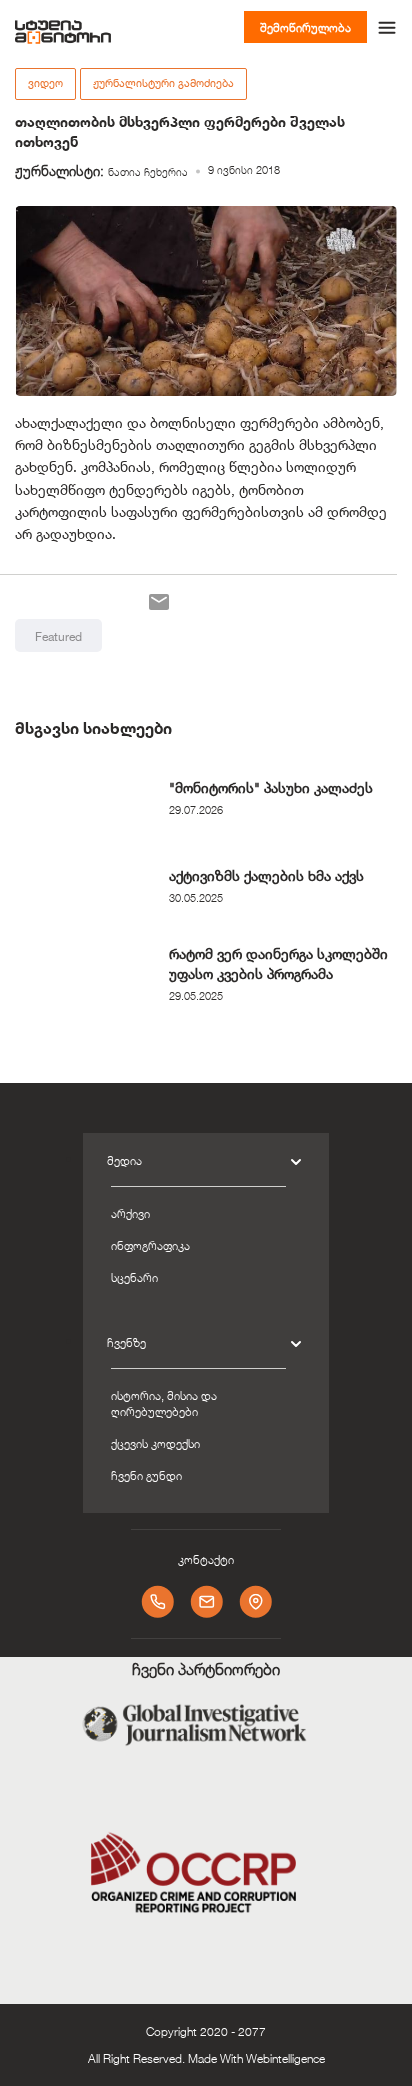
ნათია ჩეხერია (148, 172)
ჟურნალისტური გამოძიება (163, 83)
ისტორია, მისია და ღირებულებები (164, 1403)
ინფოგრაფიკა (150, 1245)
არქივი (130, 1213)
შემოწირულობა (305, 27)
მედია (124, 1160)
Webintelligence (285, 2058)
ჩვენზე (126, 1342)
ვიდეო (45, 83)
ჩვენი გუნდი (146, 1475)
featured (58, 636)
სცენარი (134, 1277)
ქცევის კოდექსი (155, 1443)
